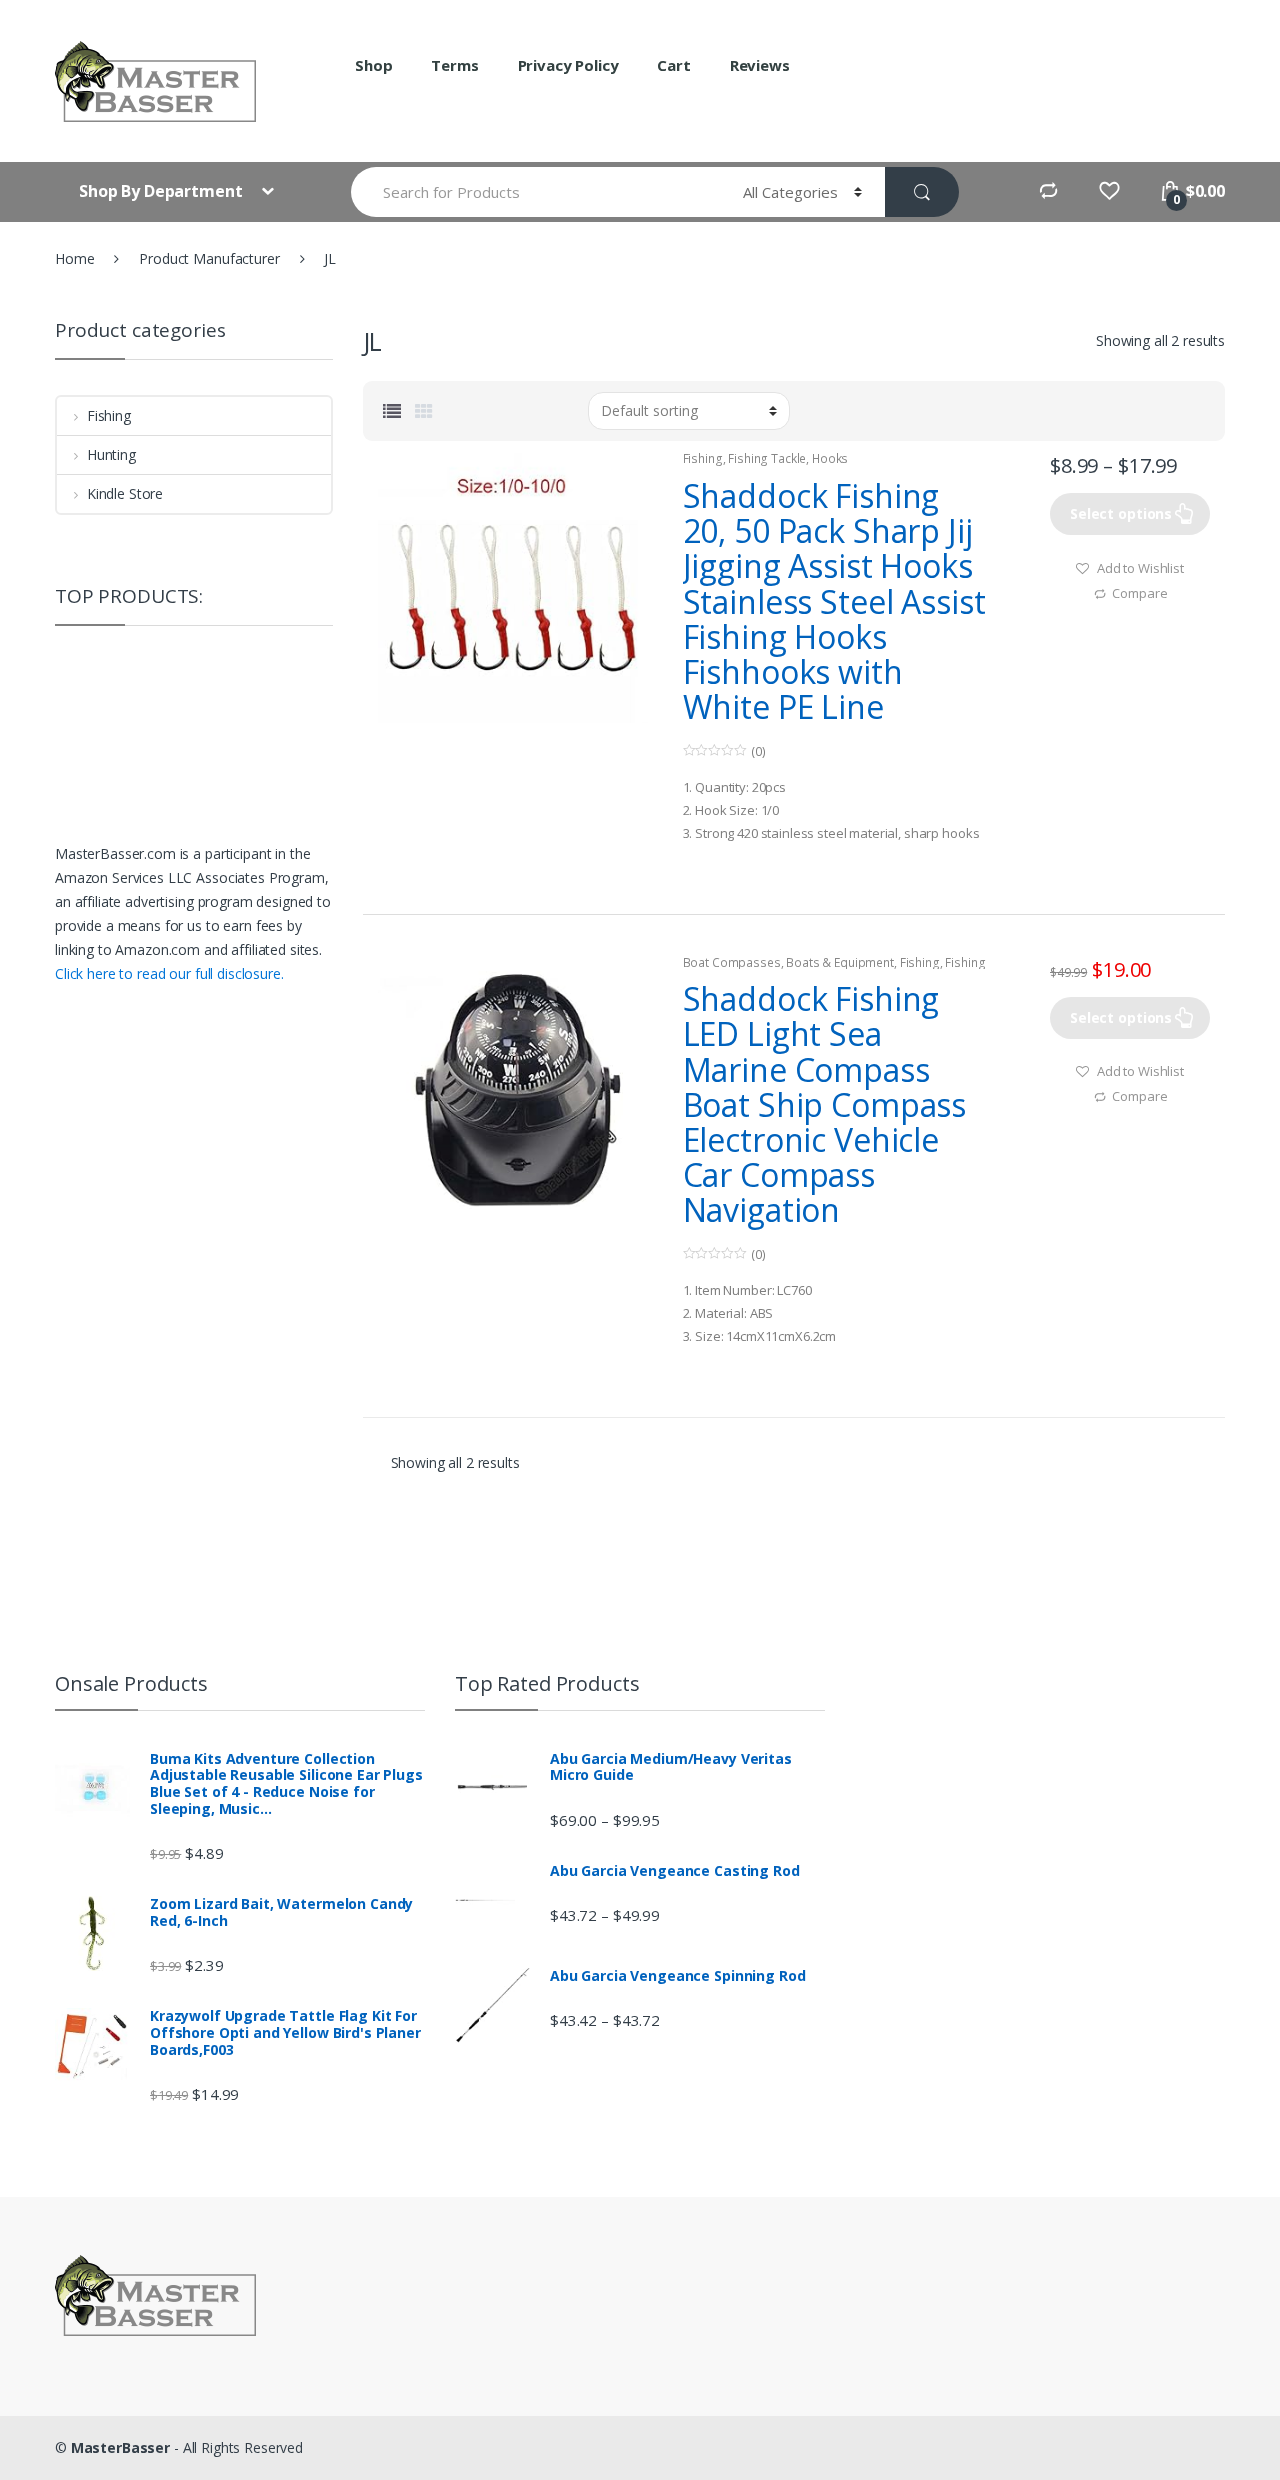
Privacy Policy (568, 65)
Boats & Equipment (840, 962)
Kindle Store (125, 493)
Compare (1139, 593)
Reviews (760, 65)
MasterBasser (120, 2447)
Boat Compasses (732, 962)
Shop (373, 65)
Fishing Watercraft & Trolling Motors (834, 969)
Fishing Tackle (767, 458)
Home (74, 258)
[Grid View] (424, 411)
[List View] (392, 411)
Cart (673, 65)
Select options (1121, 513)
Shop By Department (162, 191)
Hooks (830, 458)
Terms (454, 65)
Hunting (111, 454)
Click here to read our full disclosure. (169, 973)
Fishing (703, 458)
